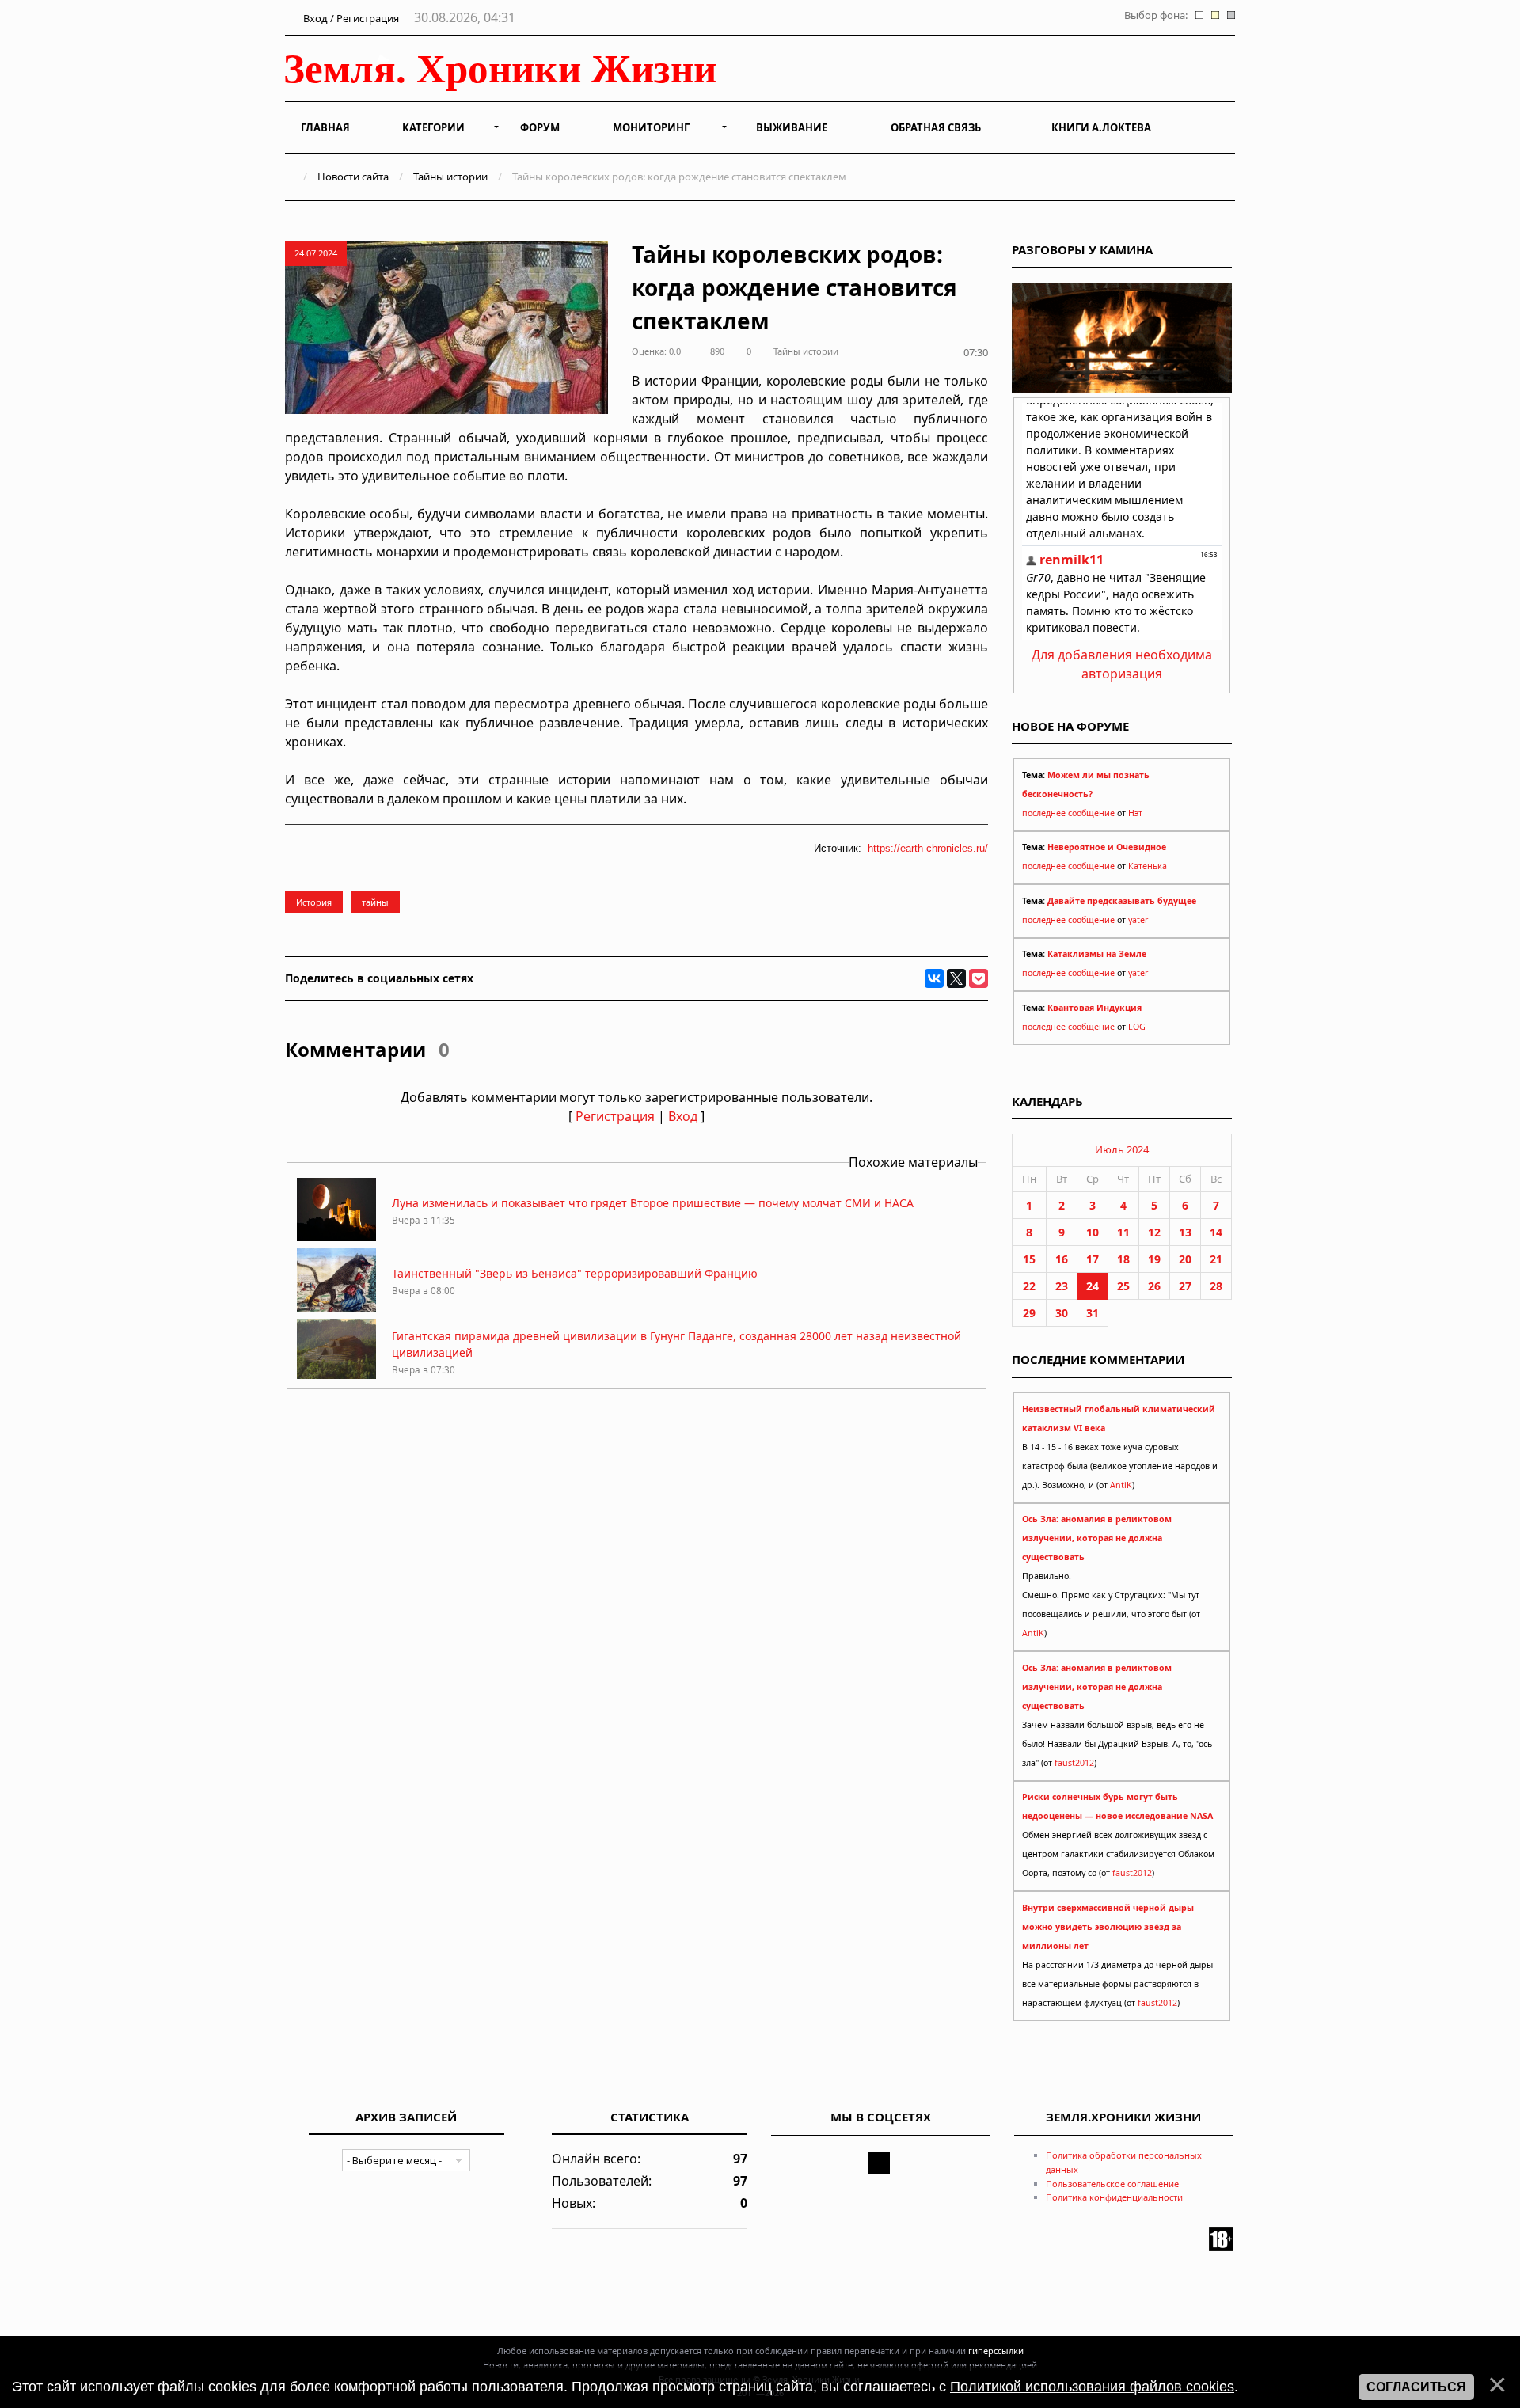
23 (1062, 1286)
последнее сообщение (1068, 813)
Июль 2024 (1122, 1149)
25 (1123, 1286)
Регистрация (615, 1116)
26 (1154, 1286)
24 (1092, 1286)
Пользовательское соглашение (1112, 2184)
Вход (683, 1116)
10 (1092, 1232)
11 (1123, 1232)
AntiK (1121, 1485)
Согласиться (1416, 2387)
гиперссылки (996, 2351)
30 (1062, 1313)
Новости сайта (353, 177)
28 (1216, 1286)
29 (1029, 1313)
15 (1029, 1259)
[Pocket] (978, 978)
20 (1185, 1259)
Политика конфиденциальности (1114, 2197)
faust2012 (1074, 1763)
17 (1092, 1259)
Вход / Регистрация (350, 18)
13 (1185, 1232)
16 (1062, 1259)
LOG (1137, 1027)
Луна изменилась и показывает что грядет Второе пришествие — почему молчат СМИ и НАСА (653, 1203)
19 (1154, 1259)
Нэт (1135, 813)
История (314, 902)
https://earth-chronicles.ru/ (928, 848)
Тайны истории (450, 177)
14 (1216, 1232)
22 (1029, 1286)
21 (1216, 1259)
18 (1123, 1259)
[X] (956, 978)
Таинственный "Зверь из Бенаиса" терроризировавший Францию (575, 1273)
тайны (375, 902)
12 (1154, 1232)
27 (1185, 1286)
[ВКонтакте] (934, 978)
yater (1138, 920)
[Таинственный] (336, 1307)
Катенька (1148, 866)
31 (1092, 1313)
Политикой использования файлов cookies (1092, 2387)
